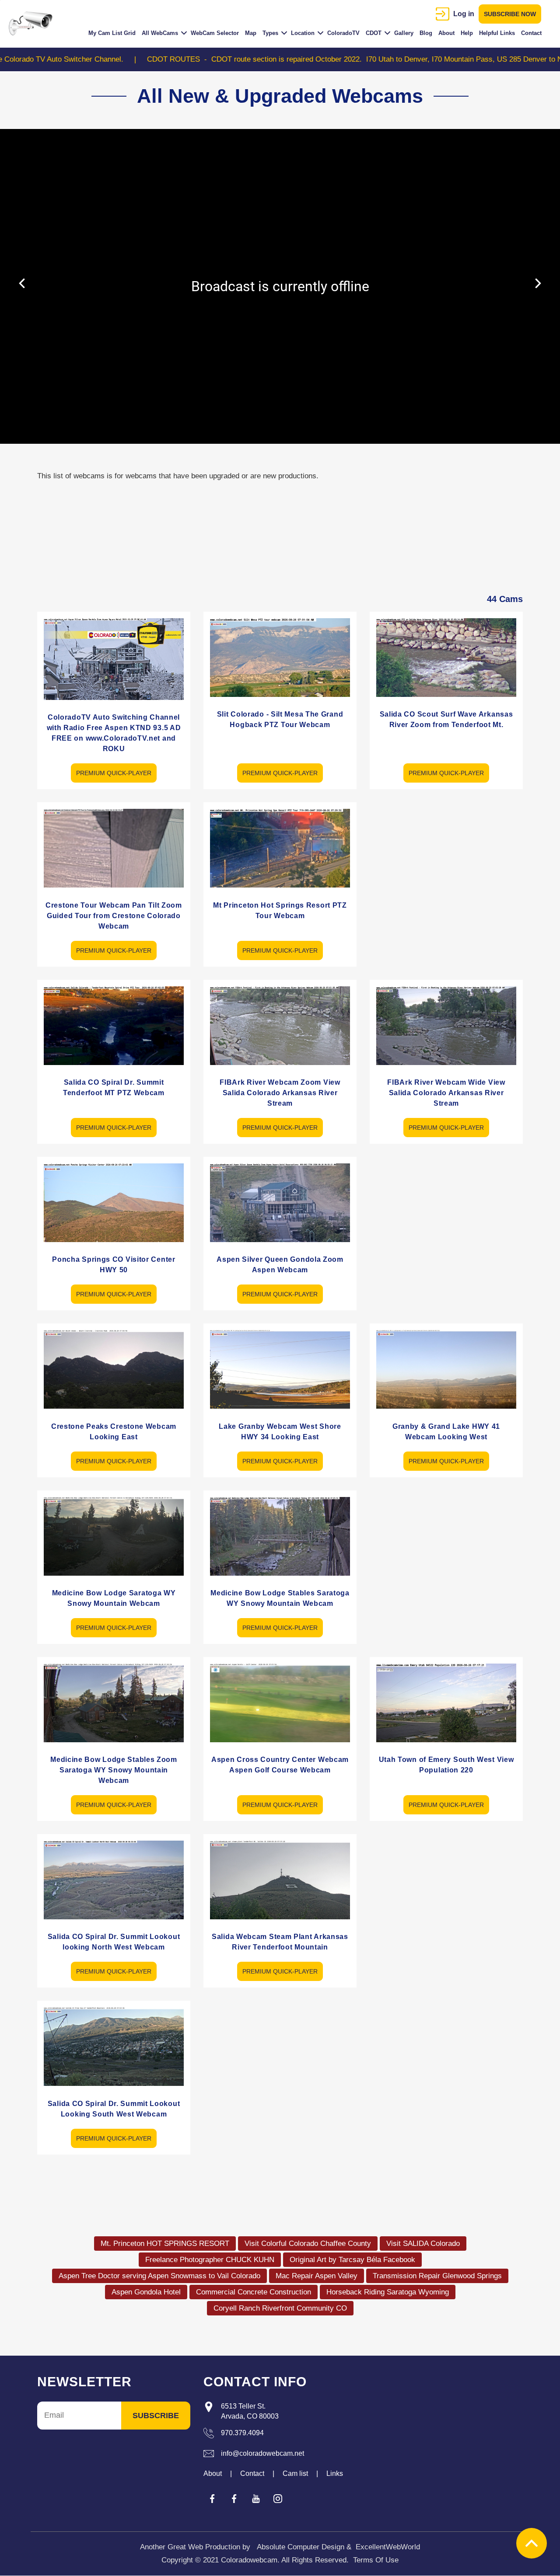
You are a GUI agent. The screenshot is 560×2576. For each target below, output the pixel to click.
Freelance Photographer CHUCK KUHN (210, 2260)
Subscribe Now (510, 14)
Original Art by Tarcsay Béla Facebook (352, 2260)
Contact (531, 33)
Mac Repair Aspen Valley (317, 2276)
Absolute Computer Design (301, 2547)
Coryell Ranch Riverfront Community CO (280, 2308)
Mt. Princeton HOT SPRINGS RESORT (165, 2244)
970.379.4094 (242, 2433)
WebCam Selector (215, 33)
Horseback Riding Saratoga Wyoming (388, 2292)
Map (251, 33)
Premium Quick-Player (114, 773)
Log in (464, 14)
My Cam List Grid (112, 33)
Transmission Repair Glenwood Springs (437, 2276)
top (532, 2543)
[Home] (34, 24)
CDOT (374, 33)
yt (256, 2499)
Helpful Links (497, 33)
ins (278, 2499)
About (446, 33)
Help (467, 33)
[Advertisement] (446, 863)
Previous (22, 283)
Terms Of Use (376, 2560)
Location (303, 33)
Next (538, 283)
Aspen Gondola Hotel (146, 2292)
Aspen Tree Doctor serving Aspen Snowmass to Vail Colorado (159, 2276)
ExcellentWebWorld (388, 2547)
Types (270, 33)
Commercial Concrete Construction (254, 2292)
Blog (426, 33)
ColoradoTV (343, 33)
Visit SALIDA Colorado (423, 2244)
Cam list (295, 2473)
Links (335, 2473)
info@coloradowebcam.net (262, 2453)
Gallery (404, 33)
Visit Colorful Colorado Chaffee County (308, 2244)
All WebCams (160, 33)
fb (212, 2499)
